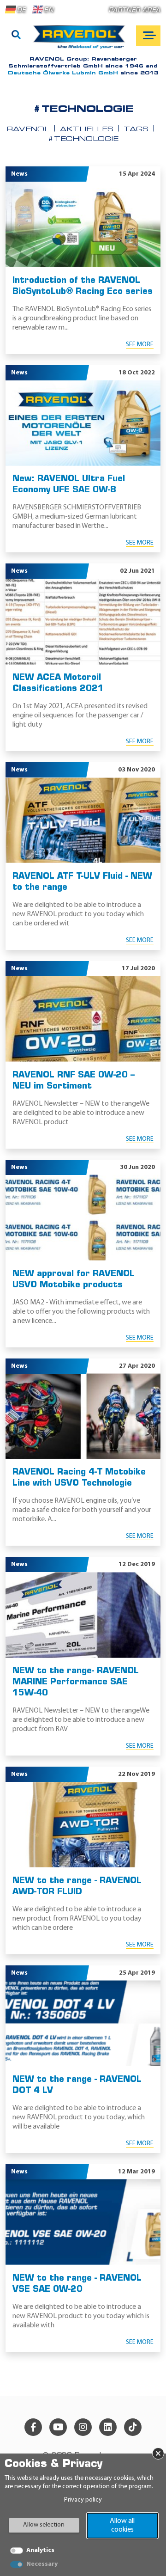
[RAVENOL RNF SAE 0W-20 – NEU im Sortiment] (83, 1019)
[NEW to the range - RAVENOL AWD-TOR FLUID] (83, 1825)
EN (49, 10)
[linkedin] (108, 2427)
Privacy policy (83, 2500)
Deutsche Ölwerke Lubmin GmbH (63, 73)
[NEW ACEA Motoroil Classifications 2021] (83, 621)
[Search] (16, 36)
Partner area (135, 10)
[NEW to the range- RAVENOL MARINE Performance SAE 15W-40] (83, 1615)
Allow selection (44, 2525)
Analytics (40, 2550)
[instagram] (83, 2427)
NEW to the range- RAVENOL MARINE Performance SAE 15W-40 (76, 1683)
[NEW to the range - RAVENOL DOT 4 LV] (83, 2023)
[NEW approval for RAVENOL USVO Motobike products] (83, 1218)
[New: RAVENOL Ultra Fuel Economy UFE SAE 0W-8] (83, 423)
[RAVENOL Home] (81, 40)
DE (21, 10)
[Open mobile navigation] (148, 36)
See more (140, 345)
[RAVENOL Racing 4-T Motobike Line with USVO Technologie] (83, 1416)
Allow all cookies (122, 2525)
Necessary (42, 2564)
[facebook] (33, 2427)
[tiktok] (133, 2427)
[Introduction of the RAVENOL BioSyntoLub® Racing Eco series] (83, 224)
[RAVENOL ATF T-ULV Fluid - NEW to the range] (83, 820)
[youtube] (58, 2427)
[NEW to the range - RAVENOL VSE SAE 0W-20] (83, 2222)
